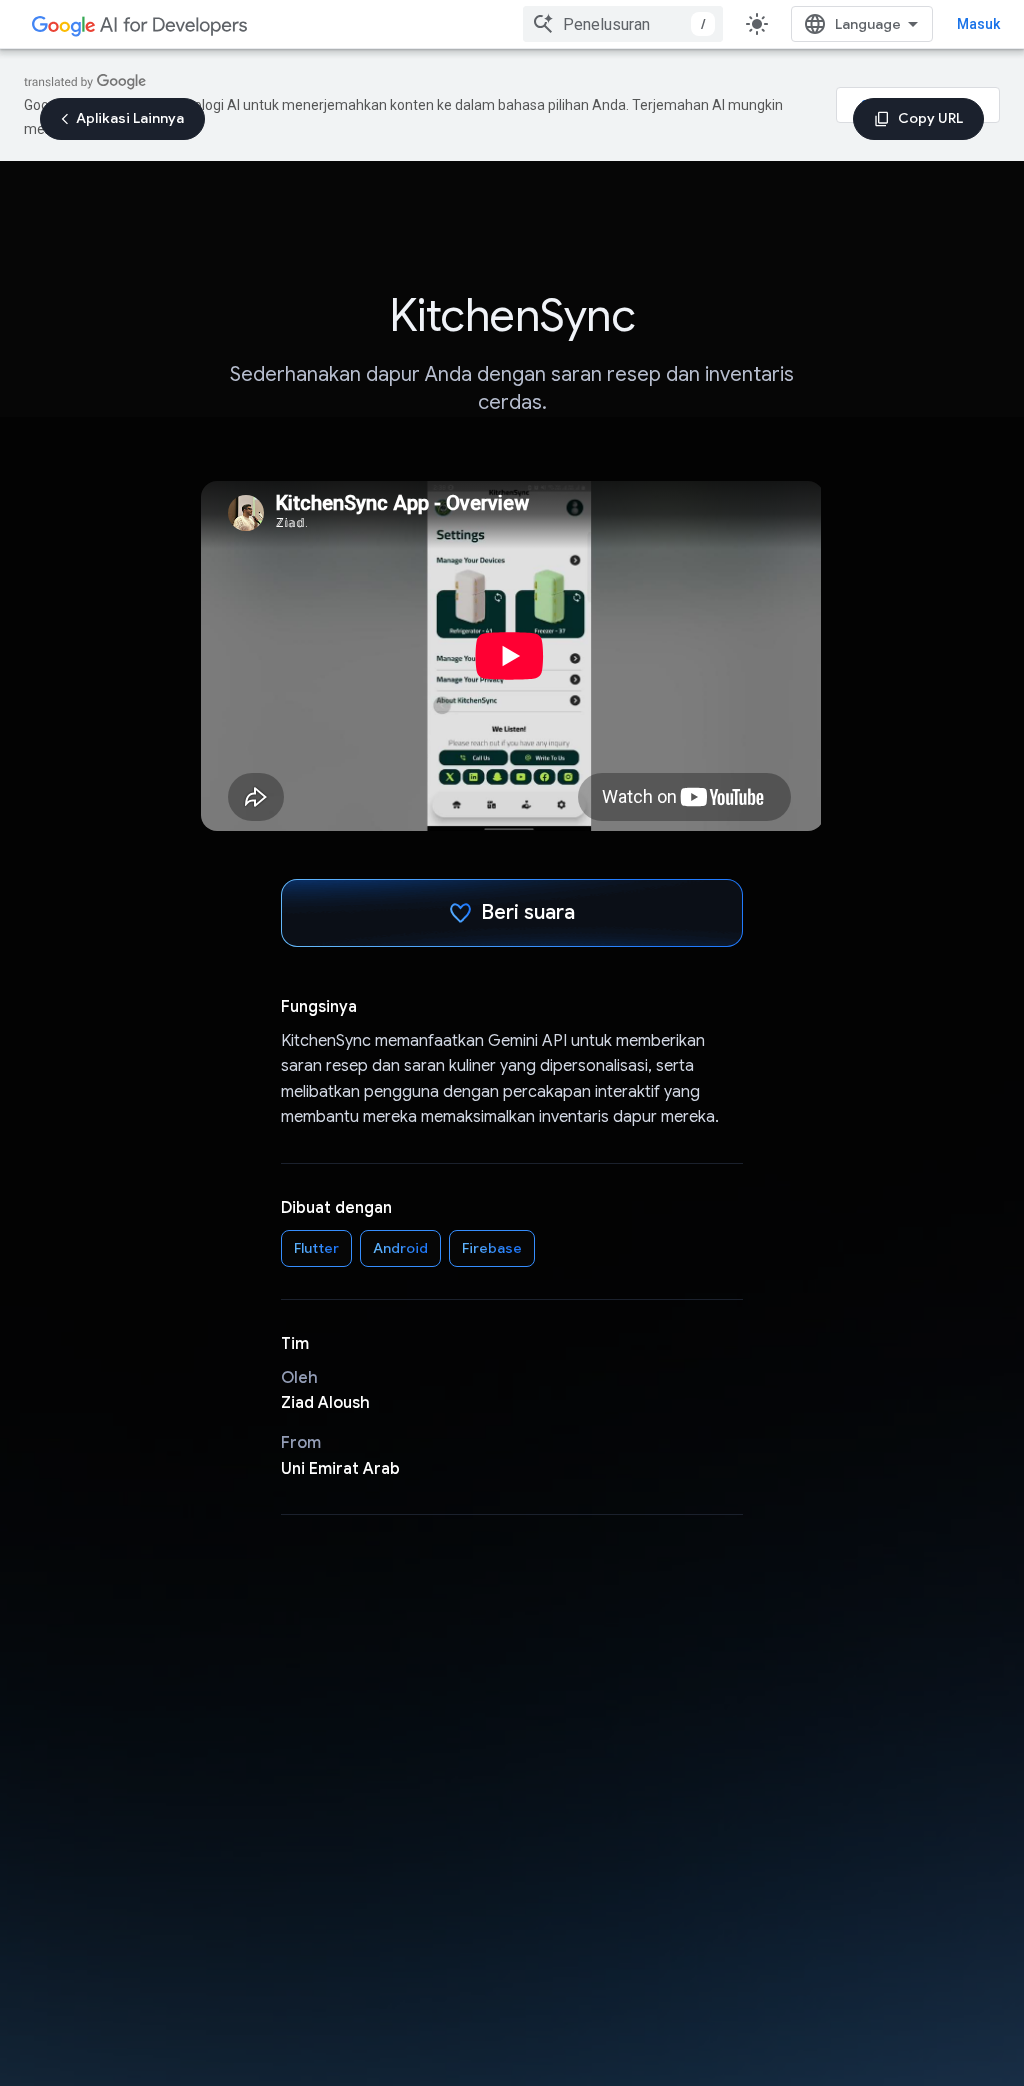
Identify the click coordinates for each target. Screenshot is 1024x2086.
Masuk (978, 24)
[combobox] (623, 24)
